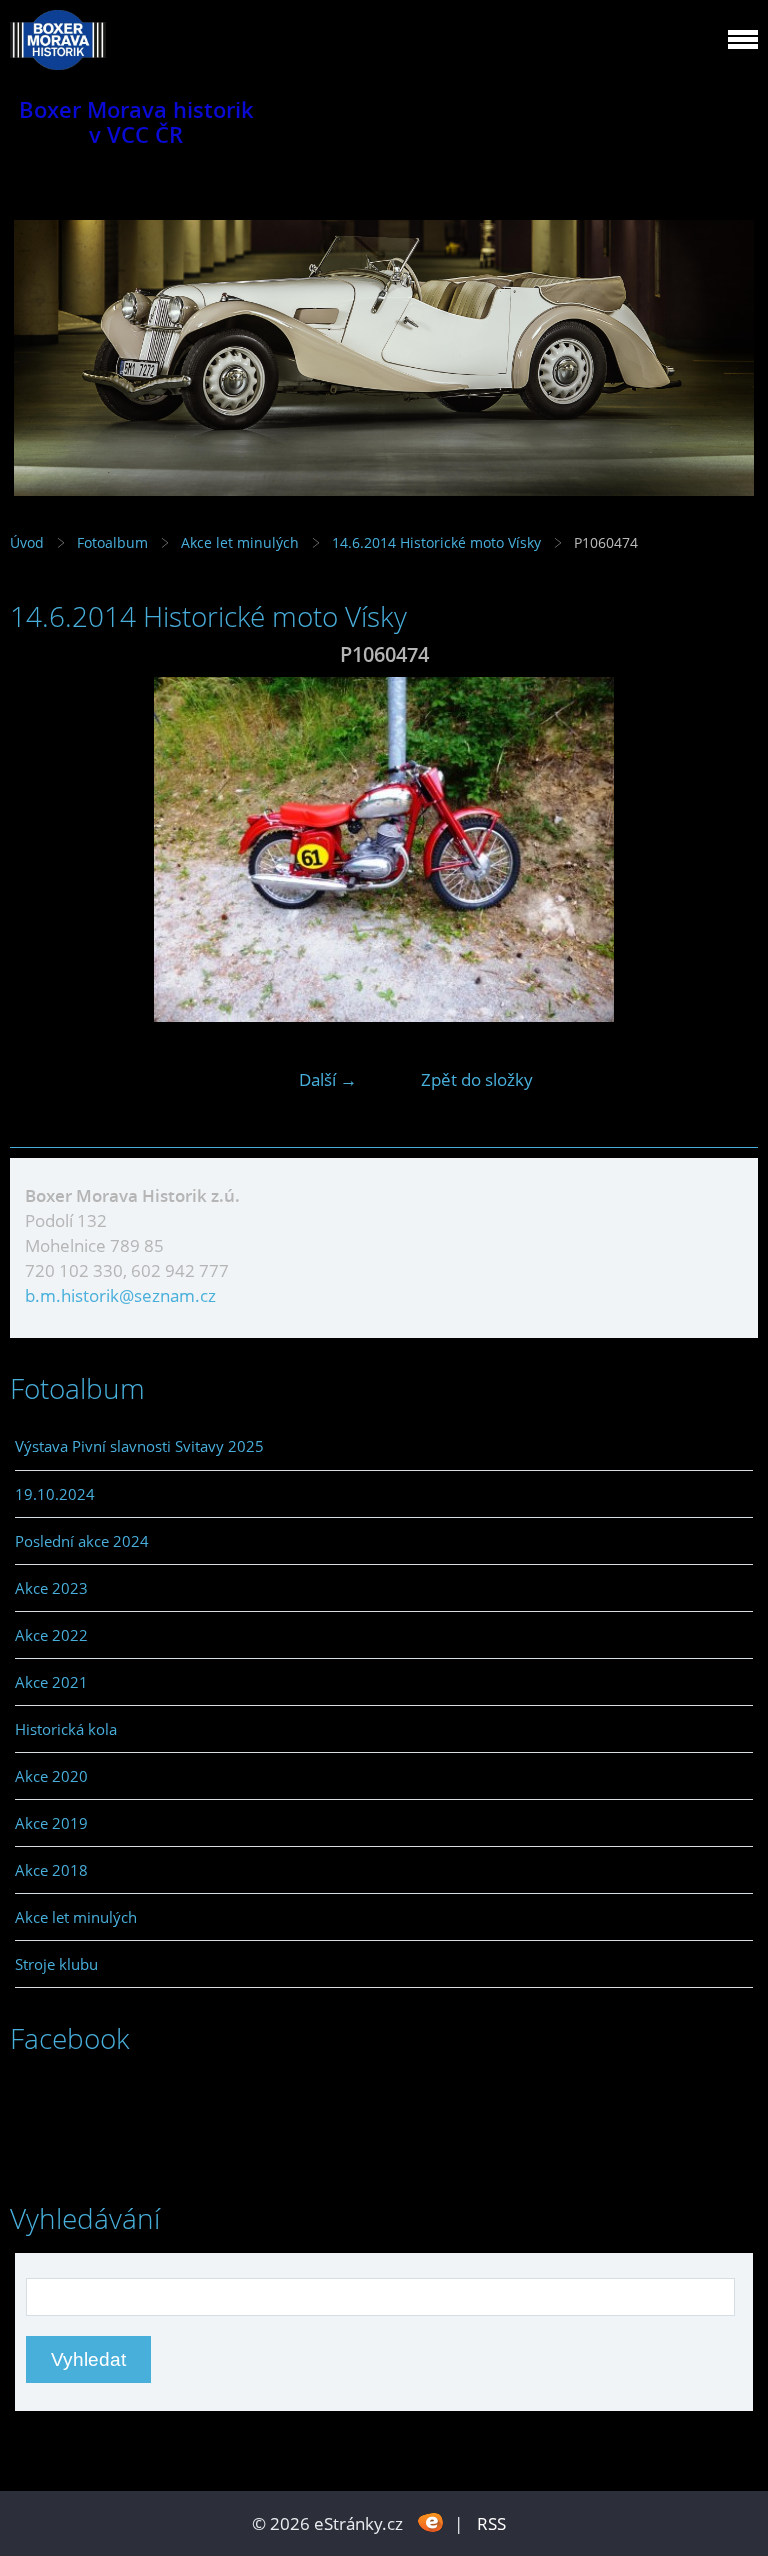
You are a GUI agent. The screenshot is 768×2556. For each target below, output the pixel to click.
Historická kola (66, 1729)
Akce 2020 (51, 1776)
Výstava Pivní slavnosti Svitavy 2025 (139, 1446)
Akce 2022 (51, 1635)
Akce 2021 (51, 1682)
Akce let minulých (240, 542)
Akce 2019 (51, 1823)
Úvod (27, 542)
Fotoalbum (112, 542)
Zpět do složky (477, 1079)
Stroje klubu (56, 1964)
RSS (491, 2523)
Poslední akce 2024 (82, 1541)
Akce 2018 (51, 1870)
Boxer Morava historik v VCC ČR (136, 122)
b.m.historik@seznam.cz (120, 1295)
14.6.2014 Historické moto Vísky (438, 542)
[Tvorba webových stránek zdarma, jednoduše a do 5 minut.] (430, 2521)
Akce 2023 (51, 1588)
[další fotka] (725, 849)
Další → (328, 1079)
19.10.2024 (55, 1494)
